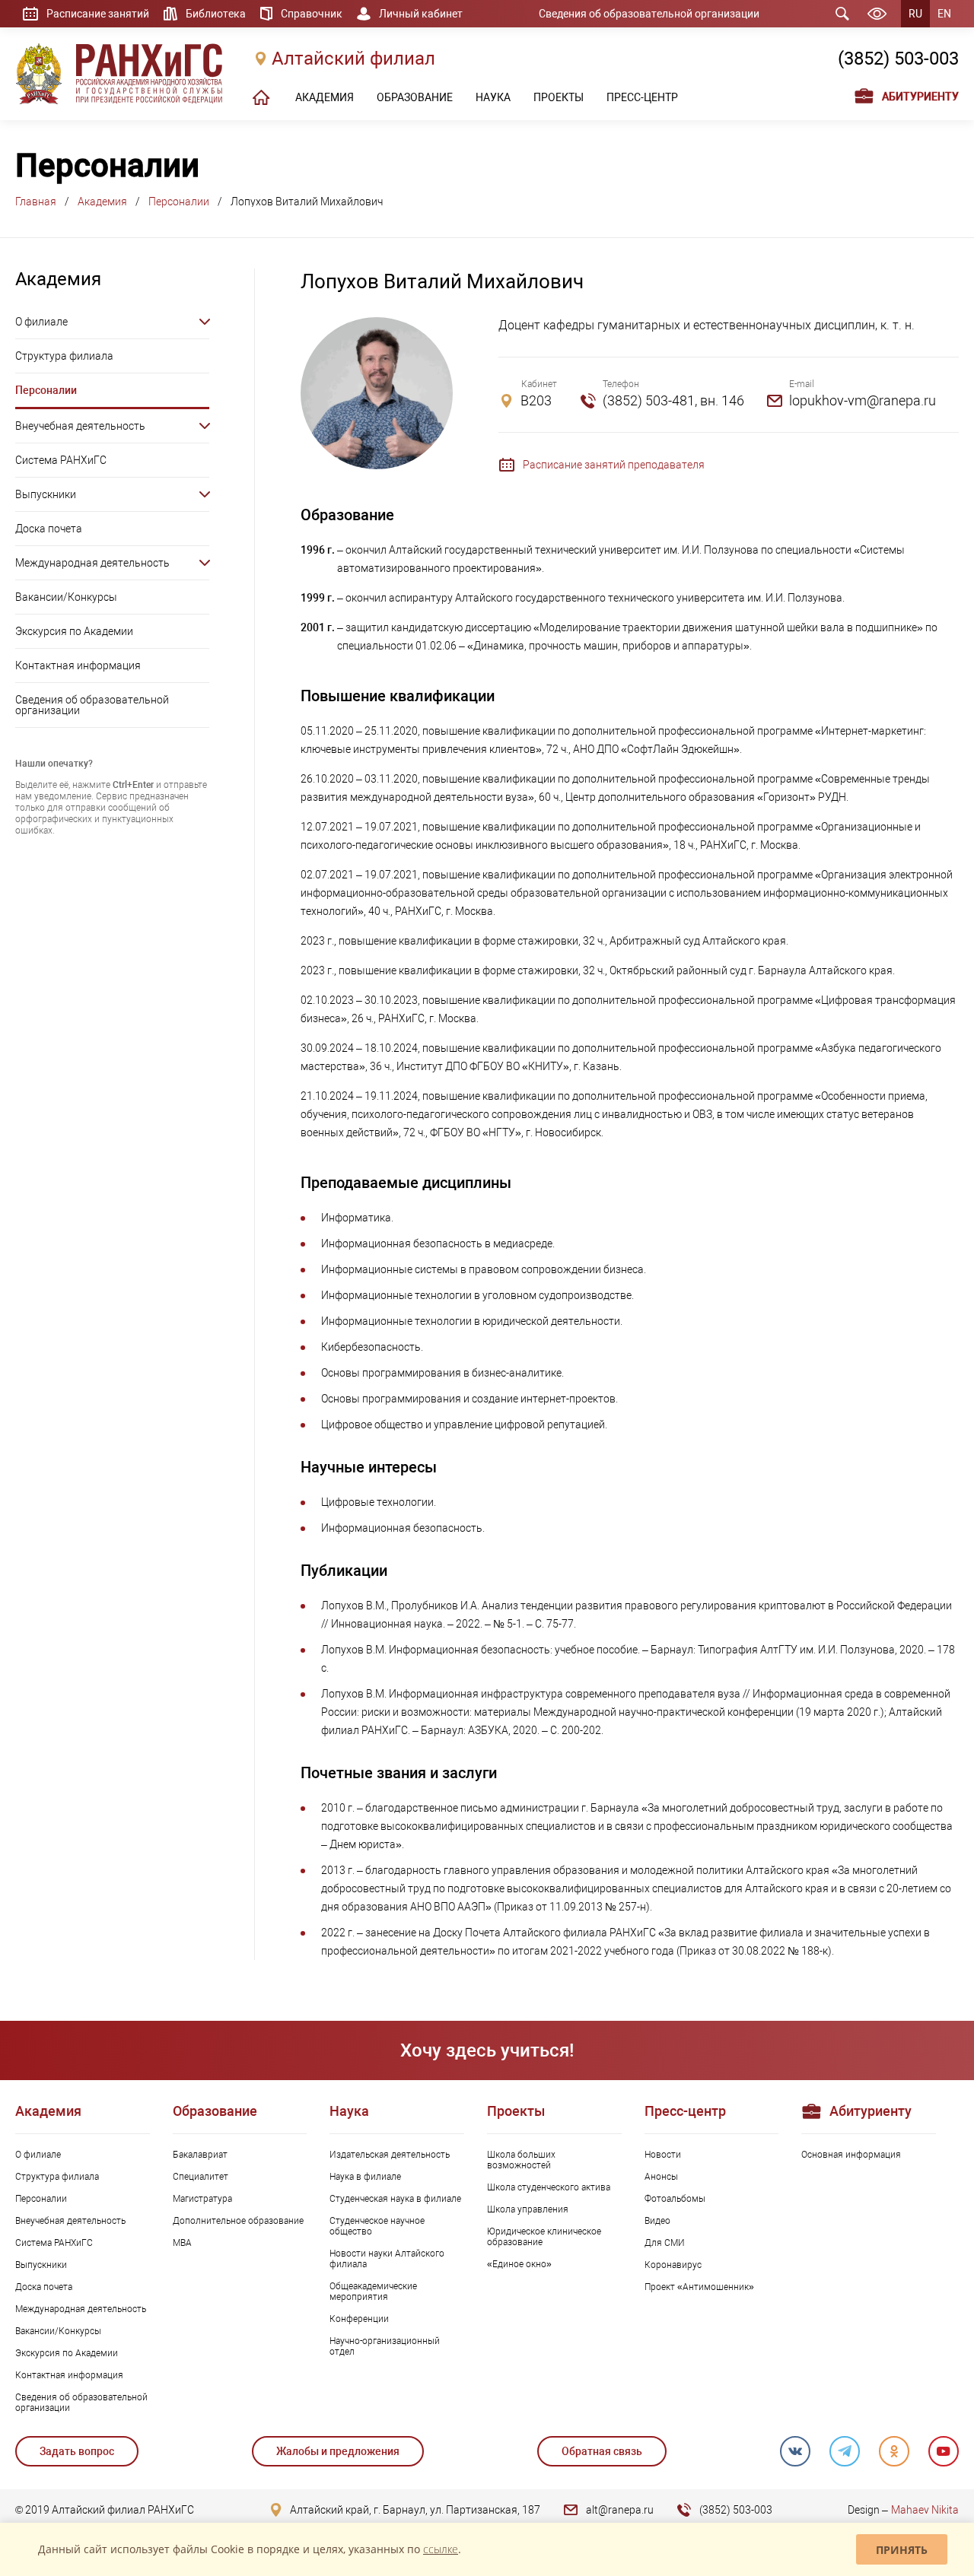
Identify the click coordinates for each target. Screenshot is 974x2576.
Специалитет (201, 2177)
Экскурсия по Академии (74, 631)
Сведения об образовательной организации (649, 14)
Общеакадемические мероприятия (373, 2292)
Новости (663, 2155)
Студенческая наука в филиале (395, 2199)
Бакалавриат (200, 2155)
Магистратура (202, 2199)
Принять (902, 2550)
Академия (102, 202)
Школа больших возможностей (521, 2160)
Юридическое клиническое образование (544, 2237)
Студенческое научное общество (377, 2226)
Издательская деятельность (390, 2155)
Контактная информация (78, 665)
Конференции (359, 2319)
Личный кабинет (421, 14)
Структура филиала (64, 356)
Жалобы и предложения (338, 2451)
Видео (657, 2221)
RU (915, 14)
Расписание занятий (98, 14)
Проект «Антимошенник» (699, 2287)
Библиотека (216, 14)
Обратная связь (602, 2451)
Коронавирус (673, 2265)
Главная (36, 202)
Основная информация (851, 2155)
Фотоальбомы (675, 2199)
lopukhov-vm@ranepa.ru (863, 400)
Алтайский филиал (353, 59)
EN (944, 14)
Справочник (312, 14)
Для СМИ (665, 2243)
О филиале (41, 322)
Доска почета (49, 529)
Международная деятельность (92, 563)
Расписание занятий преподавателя (614, 465)
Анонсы (661, 2177)
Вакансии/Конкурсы (66, 597)
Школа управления (528, 2209)
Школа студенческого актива (549, 2187)
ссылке (441, 2549)
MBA (182, 2243)
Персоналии (179, 202)
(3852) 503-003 (898, 59)
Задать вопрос (77, 2451)
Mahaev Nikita (925, 2510)
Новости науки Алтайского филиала (387, 2259)
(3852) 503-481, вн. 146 (673, 400)
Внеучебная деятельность (80, 426)
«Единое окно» (519, 2264)
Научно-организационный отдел (385, 2346)
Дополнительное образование (238, 2221)
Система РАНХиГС (61, 460)
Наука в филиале (365, 2177)
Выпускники (46, 494)
